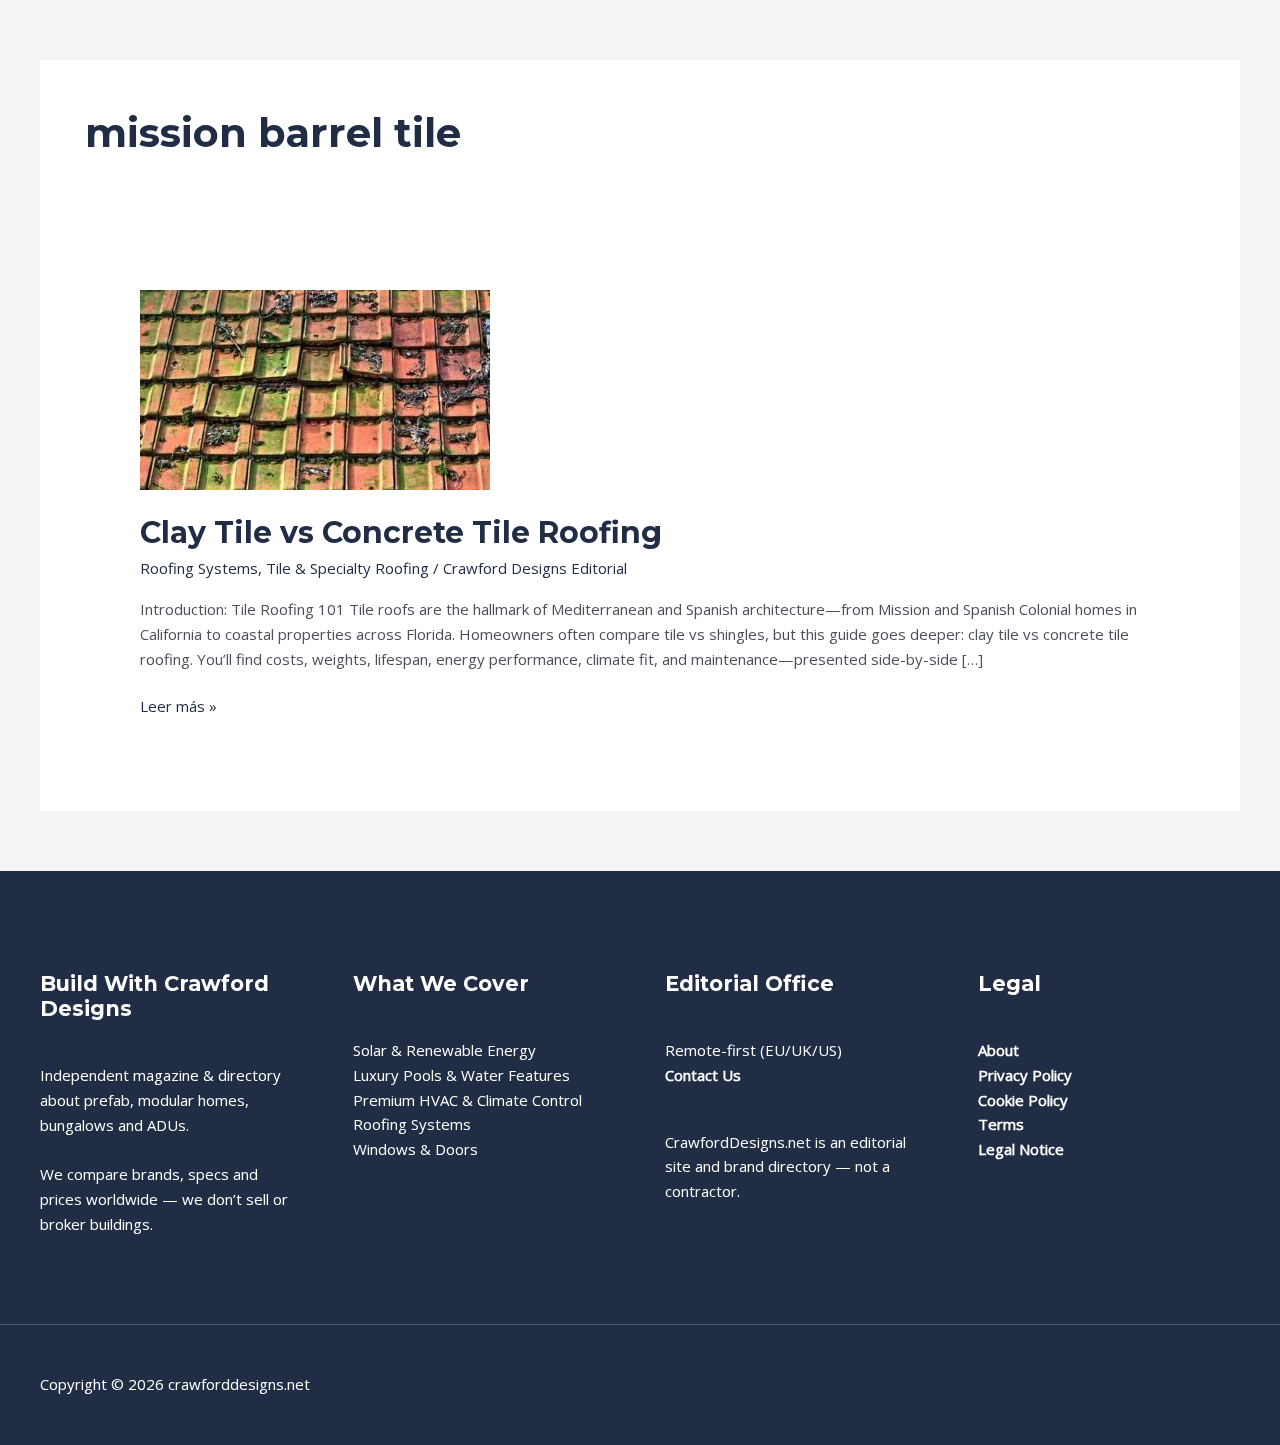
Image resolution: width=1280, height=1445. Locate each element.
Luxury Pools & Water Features (461, 1075)
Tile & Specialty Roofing (347, 568)
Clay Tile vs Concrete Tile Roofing (401, 532)
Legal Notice (1021, 1149)
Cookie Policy (1023, 1100)
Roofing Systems (199, 568)
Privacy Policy (1025, 1075)
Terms (1001, 1124)
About (998, 1050)
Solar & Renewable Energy (444, 1050)
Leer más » (178, 707)
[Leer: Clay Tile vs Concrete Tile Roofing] (315, 388)
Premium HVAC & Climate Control (467, 1100)
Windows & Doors (415, 1149)
